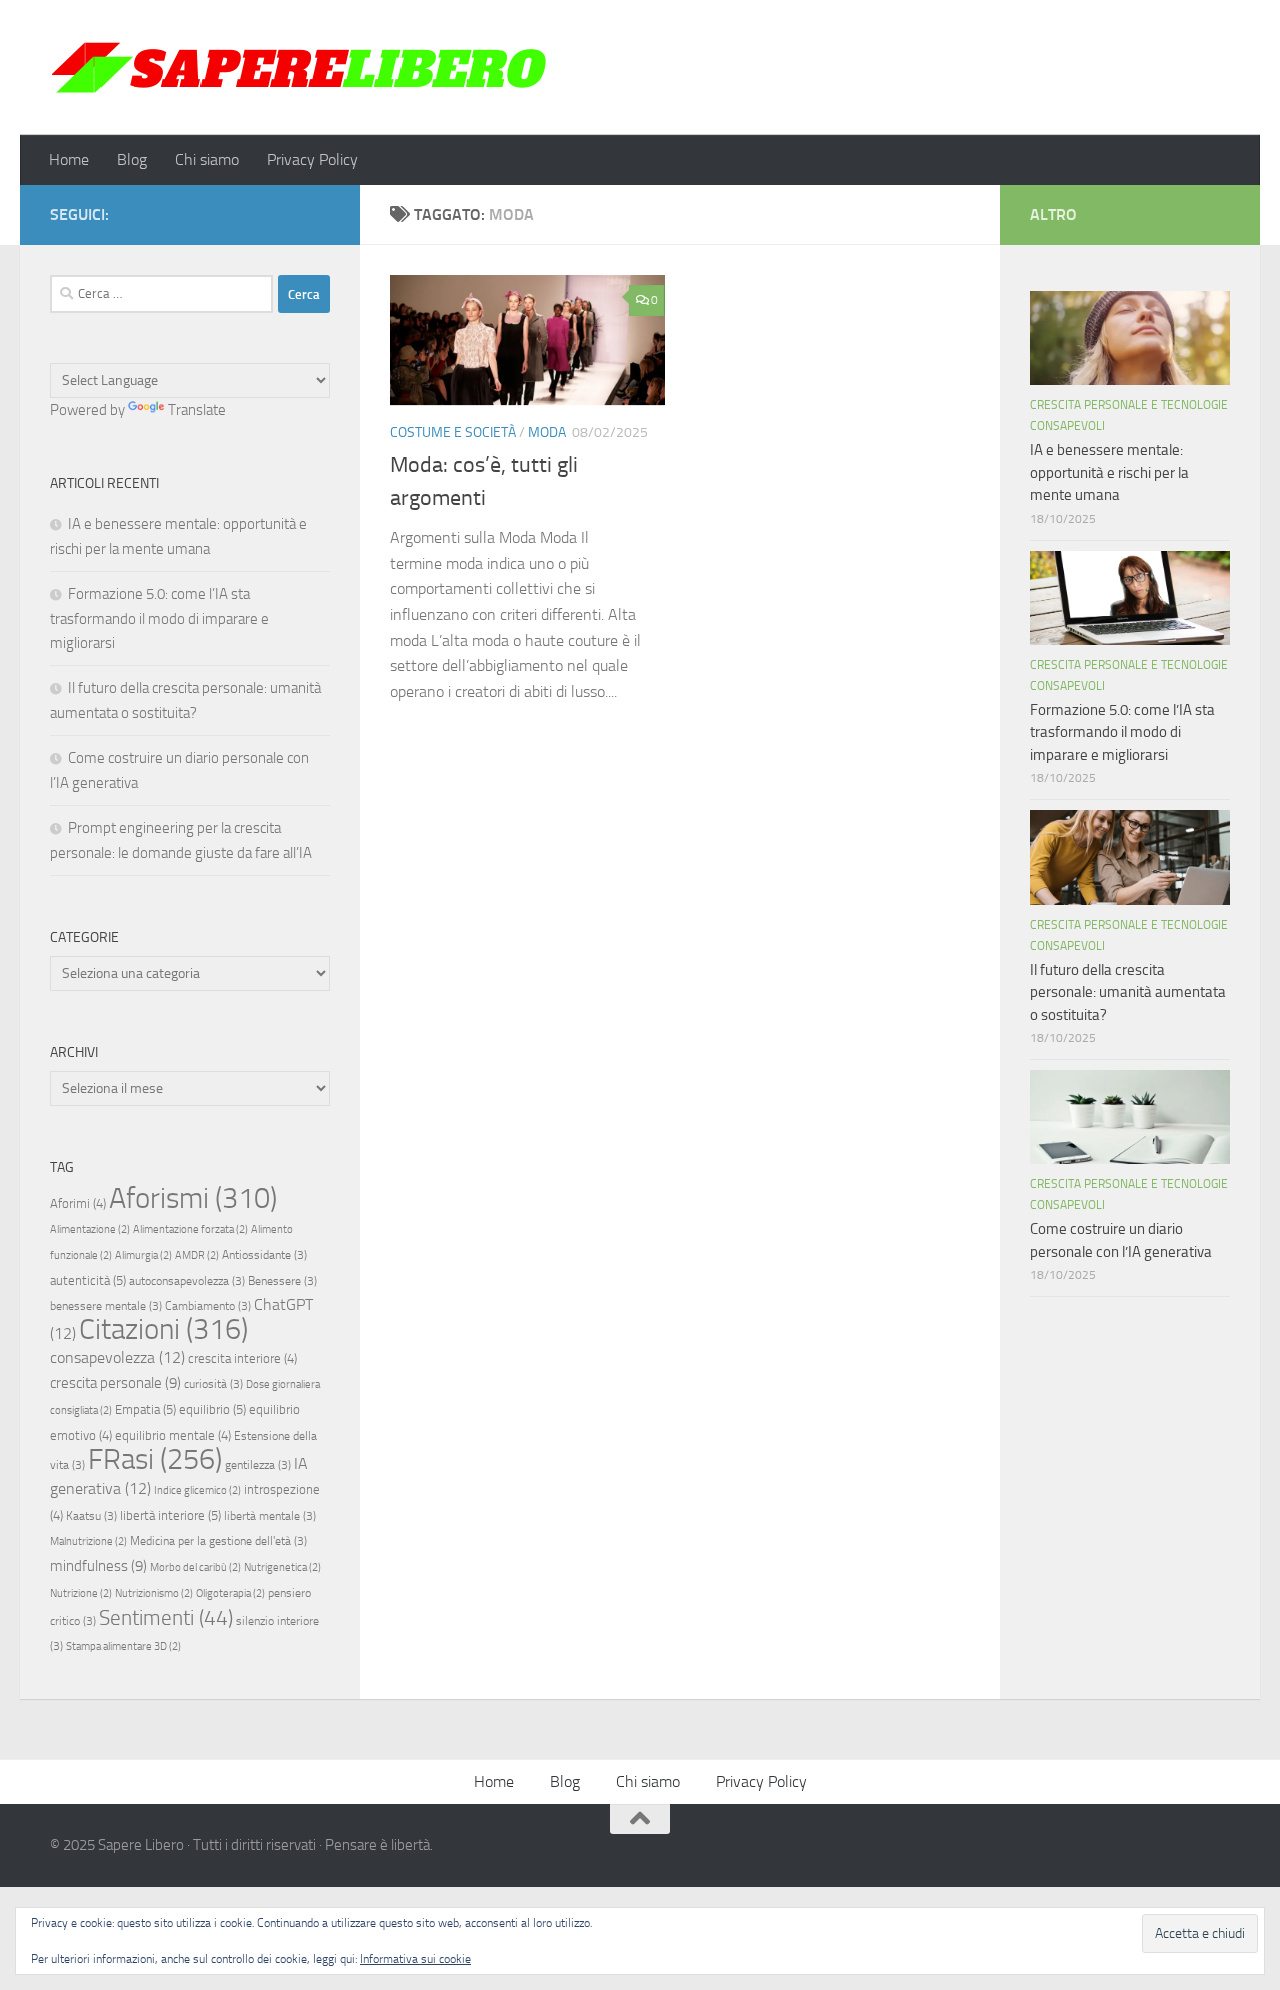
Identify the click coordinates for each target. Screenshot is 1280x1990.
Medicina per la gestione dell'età (218, 1541)
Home (69, 159)
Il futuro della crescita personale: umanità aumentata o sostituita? (1128, 992)
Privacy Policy (312, 159)
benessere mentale (106, 1306)
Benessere (282, 1281)
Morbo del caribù (195, 1567)
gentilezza (258, 1465)
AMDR (197, 1255)
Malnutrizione (88, 1541)
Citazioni (163, 1329)
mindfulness (98, 1566)
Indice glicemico (197, 1490)
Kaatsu (91, 1516)
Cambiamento (208, 1306)
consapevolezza (117, 1357)
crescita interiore (242, 1358)
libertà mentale (270, 1516)
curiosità (213, 1384)
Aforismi (193, 1198)
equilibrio (212, 1409)
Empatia (145, 1409)
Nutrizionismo (154, 1593)
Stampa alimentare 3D (123, 1646)
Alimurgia (143, 1255)
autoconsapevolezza (187, 1281)
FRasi (155, 1459)
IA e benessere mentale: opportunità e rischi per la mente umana (1109, 472)
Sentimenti (166, 1618)
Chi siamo (207, 159)
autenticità (88, 1280)
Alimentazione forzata (190, 1229)
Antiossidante (264, 1255)
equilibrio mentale (173, 1435)
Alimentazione (90, 1229)
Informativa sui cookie (415, 1959)
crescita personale (115, 1383)
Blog (132, 159)
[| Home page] (299, 67)
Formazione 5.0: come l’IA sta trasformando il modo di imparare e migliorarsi (159, 618)
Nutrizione (81, 1593)
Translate (197, 410)
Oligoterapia (230, 1593)
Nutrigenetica (282, 1567)
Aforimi (78, 1203)
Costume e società (453, 432)
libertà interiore (170, 1515)
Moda (547, 432)
